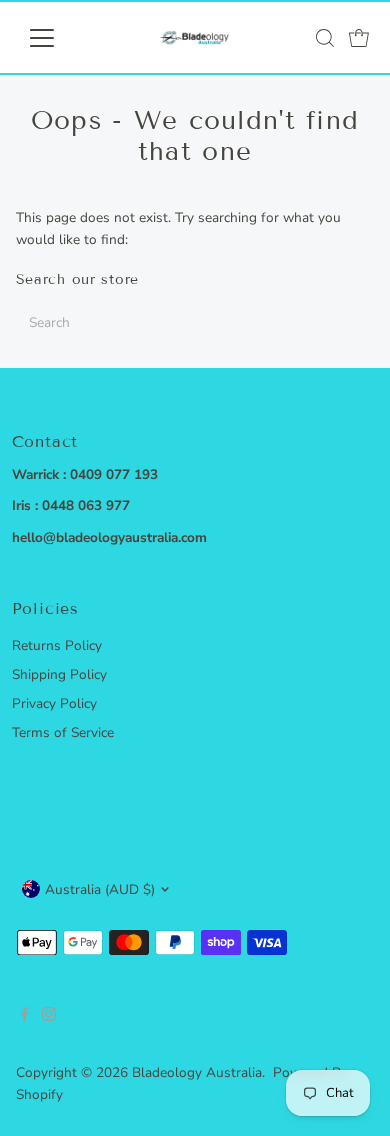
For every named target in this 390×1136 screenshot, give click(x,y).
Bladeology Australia (197, 1072)
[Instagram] (49, 1017)
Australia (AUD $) (100, 889)
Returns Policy (57, 645)
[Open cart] (359, 38)
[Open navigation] (58, 38)
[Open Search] (325, 38)
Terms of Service (63, 732)
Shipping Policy (59, 674)
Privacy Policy (54, 703)
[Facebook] (25, 1017)
